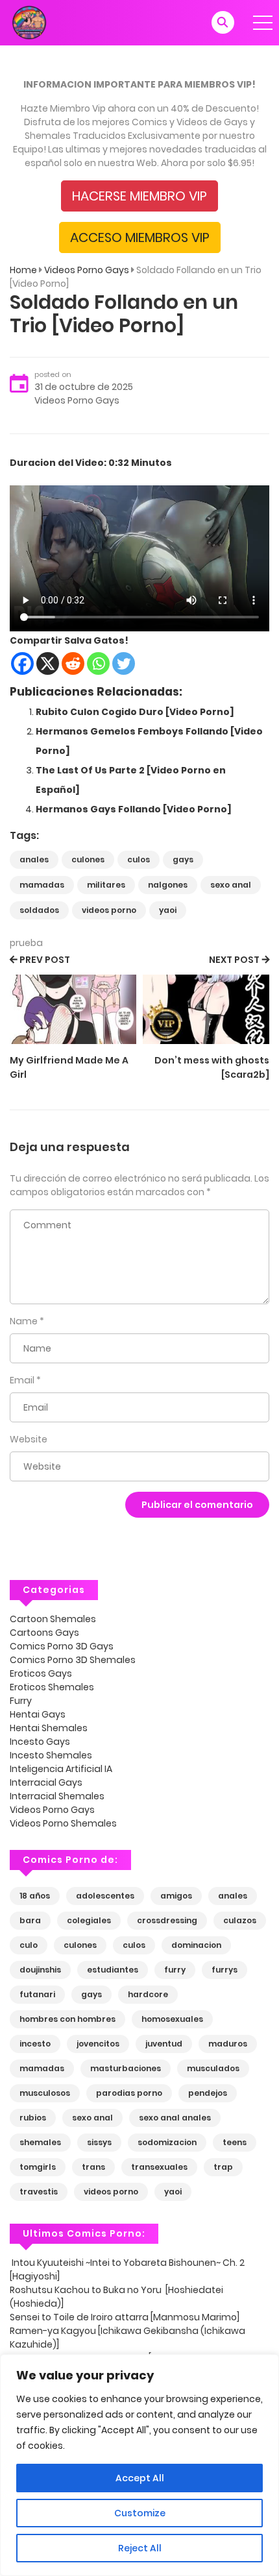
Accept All (140, 2478)
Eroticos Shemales (52, 1687)
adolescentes (105, 1896)
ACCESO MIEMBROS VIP (140, 237)
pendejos (208, 2093)
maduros (228, 2044)
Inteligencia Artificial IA (61, 1769)
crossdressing (167, 1920)
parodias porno (129, 2093)
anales (34, 859)
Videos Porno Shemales (63, 1823)
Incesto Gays (40, 1742)
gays (183, 859)
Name (24, 1321)
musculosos (45, 2093)
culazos (240, 1920)
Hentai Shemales (49, 1728)
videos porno (109, 910)
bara (30, 1920)
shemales (40, 2142)
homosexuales (172, 2019)
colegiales (89, 1920)
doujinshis (40, 1970)
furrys (224, 1970)
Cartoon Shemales (53, 1619)
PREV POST (45, 960)
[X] (48, 663)
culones (88, 859)
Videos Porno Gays (87, 270)
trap (223, 2167)
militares (106, 885)
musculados (213, 2068)
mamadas (42, 885)
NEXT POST (234, 960)
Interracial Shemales (57, 1796)
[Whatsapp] (98, 663)
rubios (33, 2118)
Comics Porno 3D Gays (62, 1646)
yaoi (168, 910)
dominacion (196, 1945)
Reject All (140, 2548)
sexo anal (231, 885)
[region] (139, 2465)
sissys (99, 2142)
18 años (35, 1896)
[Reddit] (73, 663)
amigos (176, 1896)
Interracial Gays (46, 1782)
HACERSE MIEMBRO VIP (139, 196)
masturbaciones (126, 2068)
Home (23, 270)
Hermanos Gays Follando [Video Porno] (134, 809)
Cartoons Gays (44, 1633)
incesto (35, 2044)
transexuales (159, 2167)
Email (22, 1380)
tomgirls (38, 2167)
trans (93, 2167)
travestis (39, 2192)
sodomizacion (167, 2142)
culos (139, 859)
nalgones (168, 885)
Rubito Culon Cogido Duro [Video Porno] (135, 712)
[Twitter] (124, 663)
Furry (21, 1701)
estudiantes (113, 1970)
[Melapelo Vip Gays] (29, 22)
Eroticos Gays (41, 1673)
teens (235, 2142)
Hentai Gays (38, 1714)
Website (29, 1439)
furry (175, 1970)
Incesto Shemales (51, 1755)
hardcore (148, 1994)
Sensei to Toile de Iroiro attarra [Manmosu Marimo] (125, 2317)
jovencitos (98, 2044)
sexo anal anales (175, 2118)
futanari (37, 1994)
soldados (39, 910)
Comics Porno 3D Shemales (73, 1660)
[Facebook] (22, 663)
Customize (140, 2513)
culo (29, 1945)
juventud (164, 2044)
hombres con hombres (67, 2019)
